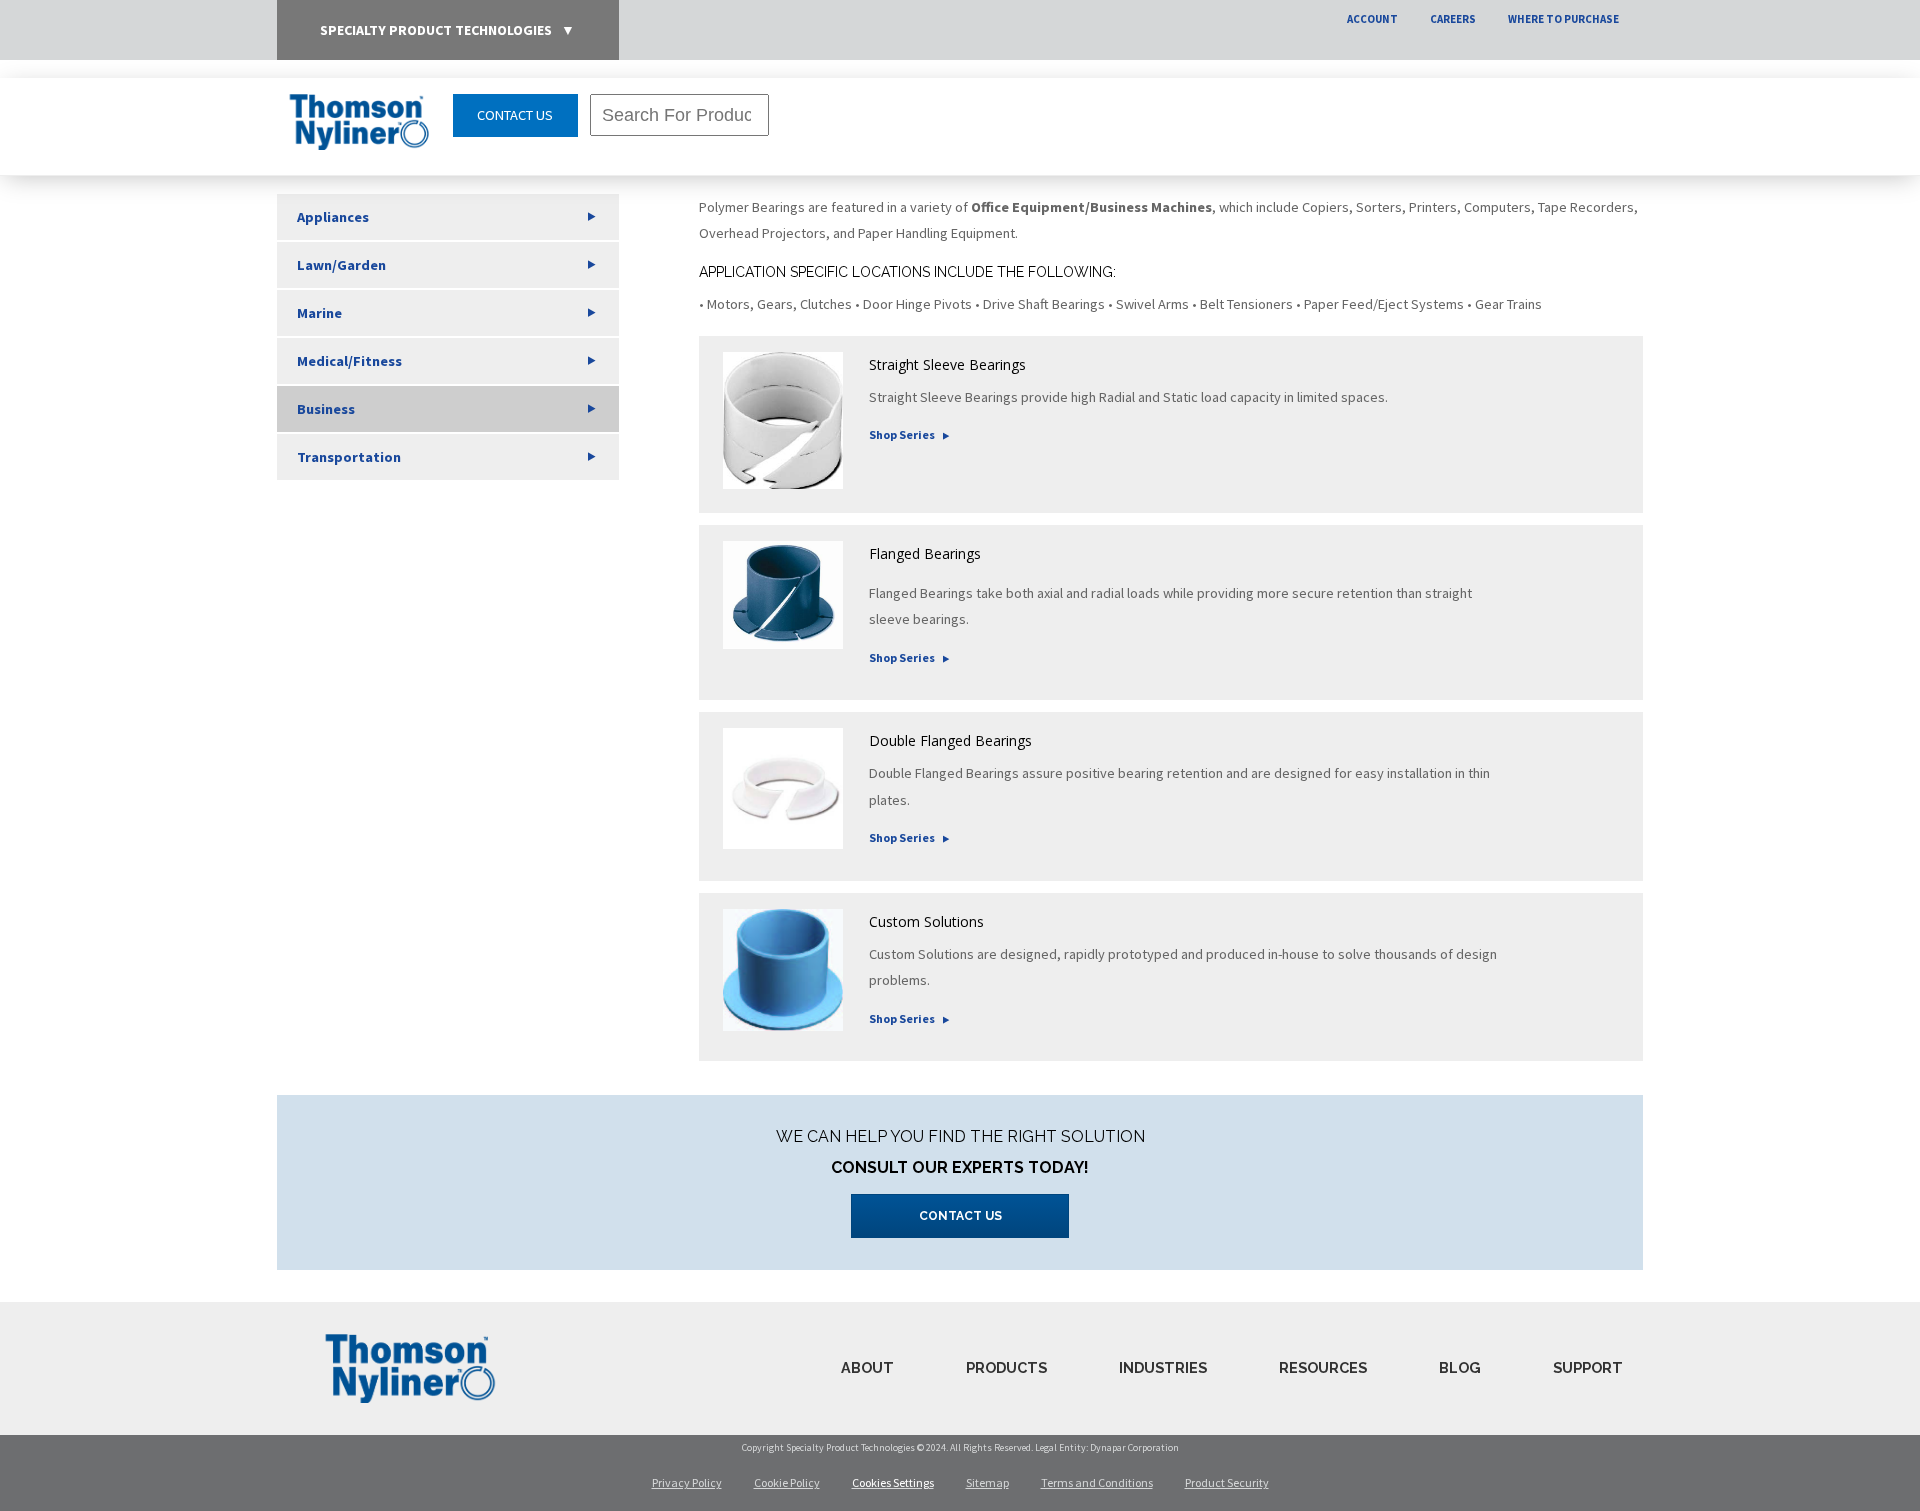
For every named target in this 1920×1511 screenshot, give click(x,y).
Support (1588, 1367)
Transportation (349, 457)
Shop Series (902, 434)
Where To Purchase (1563, 19)
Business (326, 409)
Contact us (960, 1216)
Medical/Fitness (349, 361)
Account (1372, 19)
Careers (1453, 19)
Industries (1163, 1367)
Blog (1460, 1367)
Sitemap (987, 1482)
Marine (319, 313)
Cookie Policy (787, 1482)
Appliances (333, 217)
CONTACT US (515, 115)
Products (1006, 1367)
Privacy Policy (687, 1482)
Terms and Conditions (1097, 1482)
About (867, 1367)
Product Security (1227, 1482)
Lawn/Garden (341, 265)
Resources (1323, 1367)
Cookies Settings (893, 1482)
